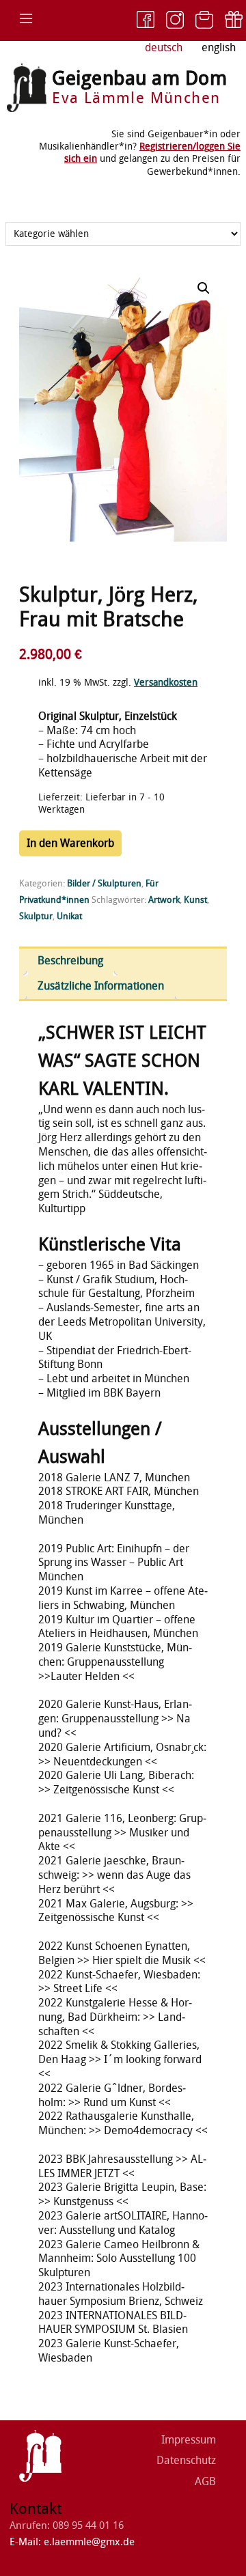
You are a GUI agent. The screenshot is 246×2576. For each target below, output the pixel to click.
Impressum (189, 2440)
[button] (204, 288)
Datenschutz (186, 2460)
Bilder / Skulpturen (104, 883)
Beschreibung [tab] (70, 961)
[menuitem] (219, 48)
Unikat (69, 916)
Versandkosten (166, 683)
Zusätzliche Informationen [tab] (101, 986)
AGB (205, 2481)
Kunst (195, 900)
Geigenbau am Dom (139, 78)
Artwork (164, 900)
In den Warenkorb (70, 843)
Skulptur (36, 916)
